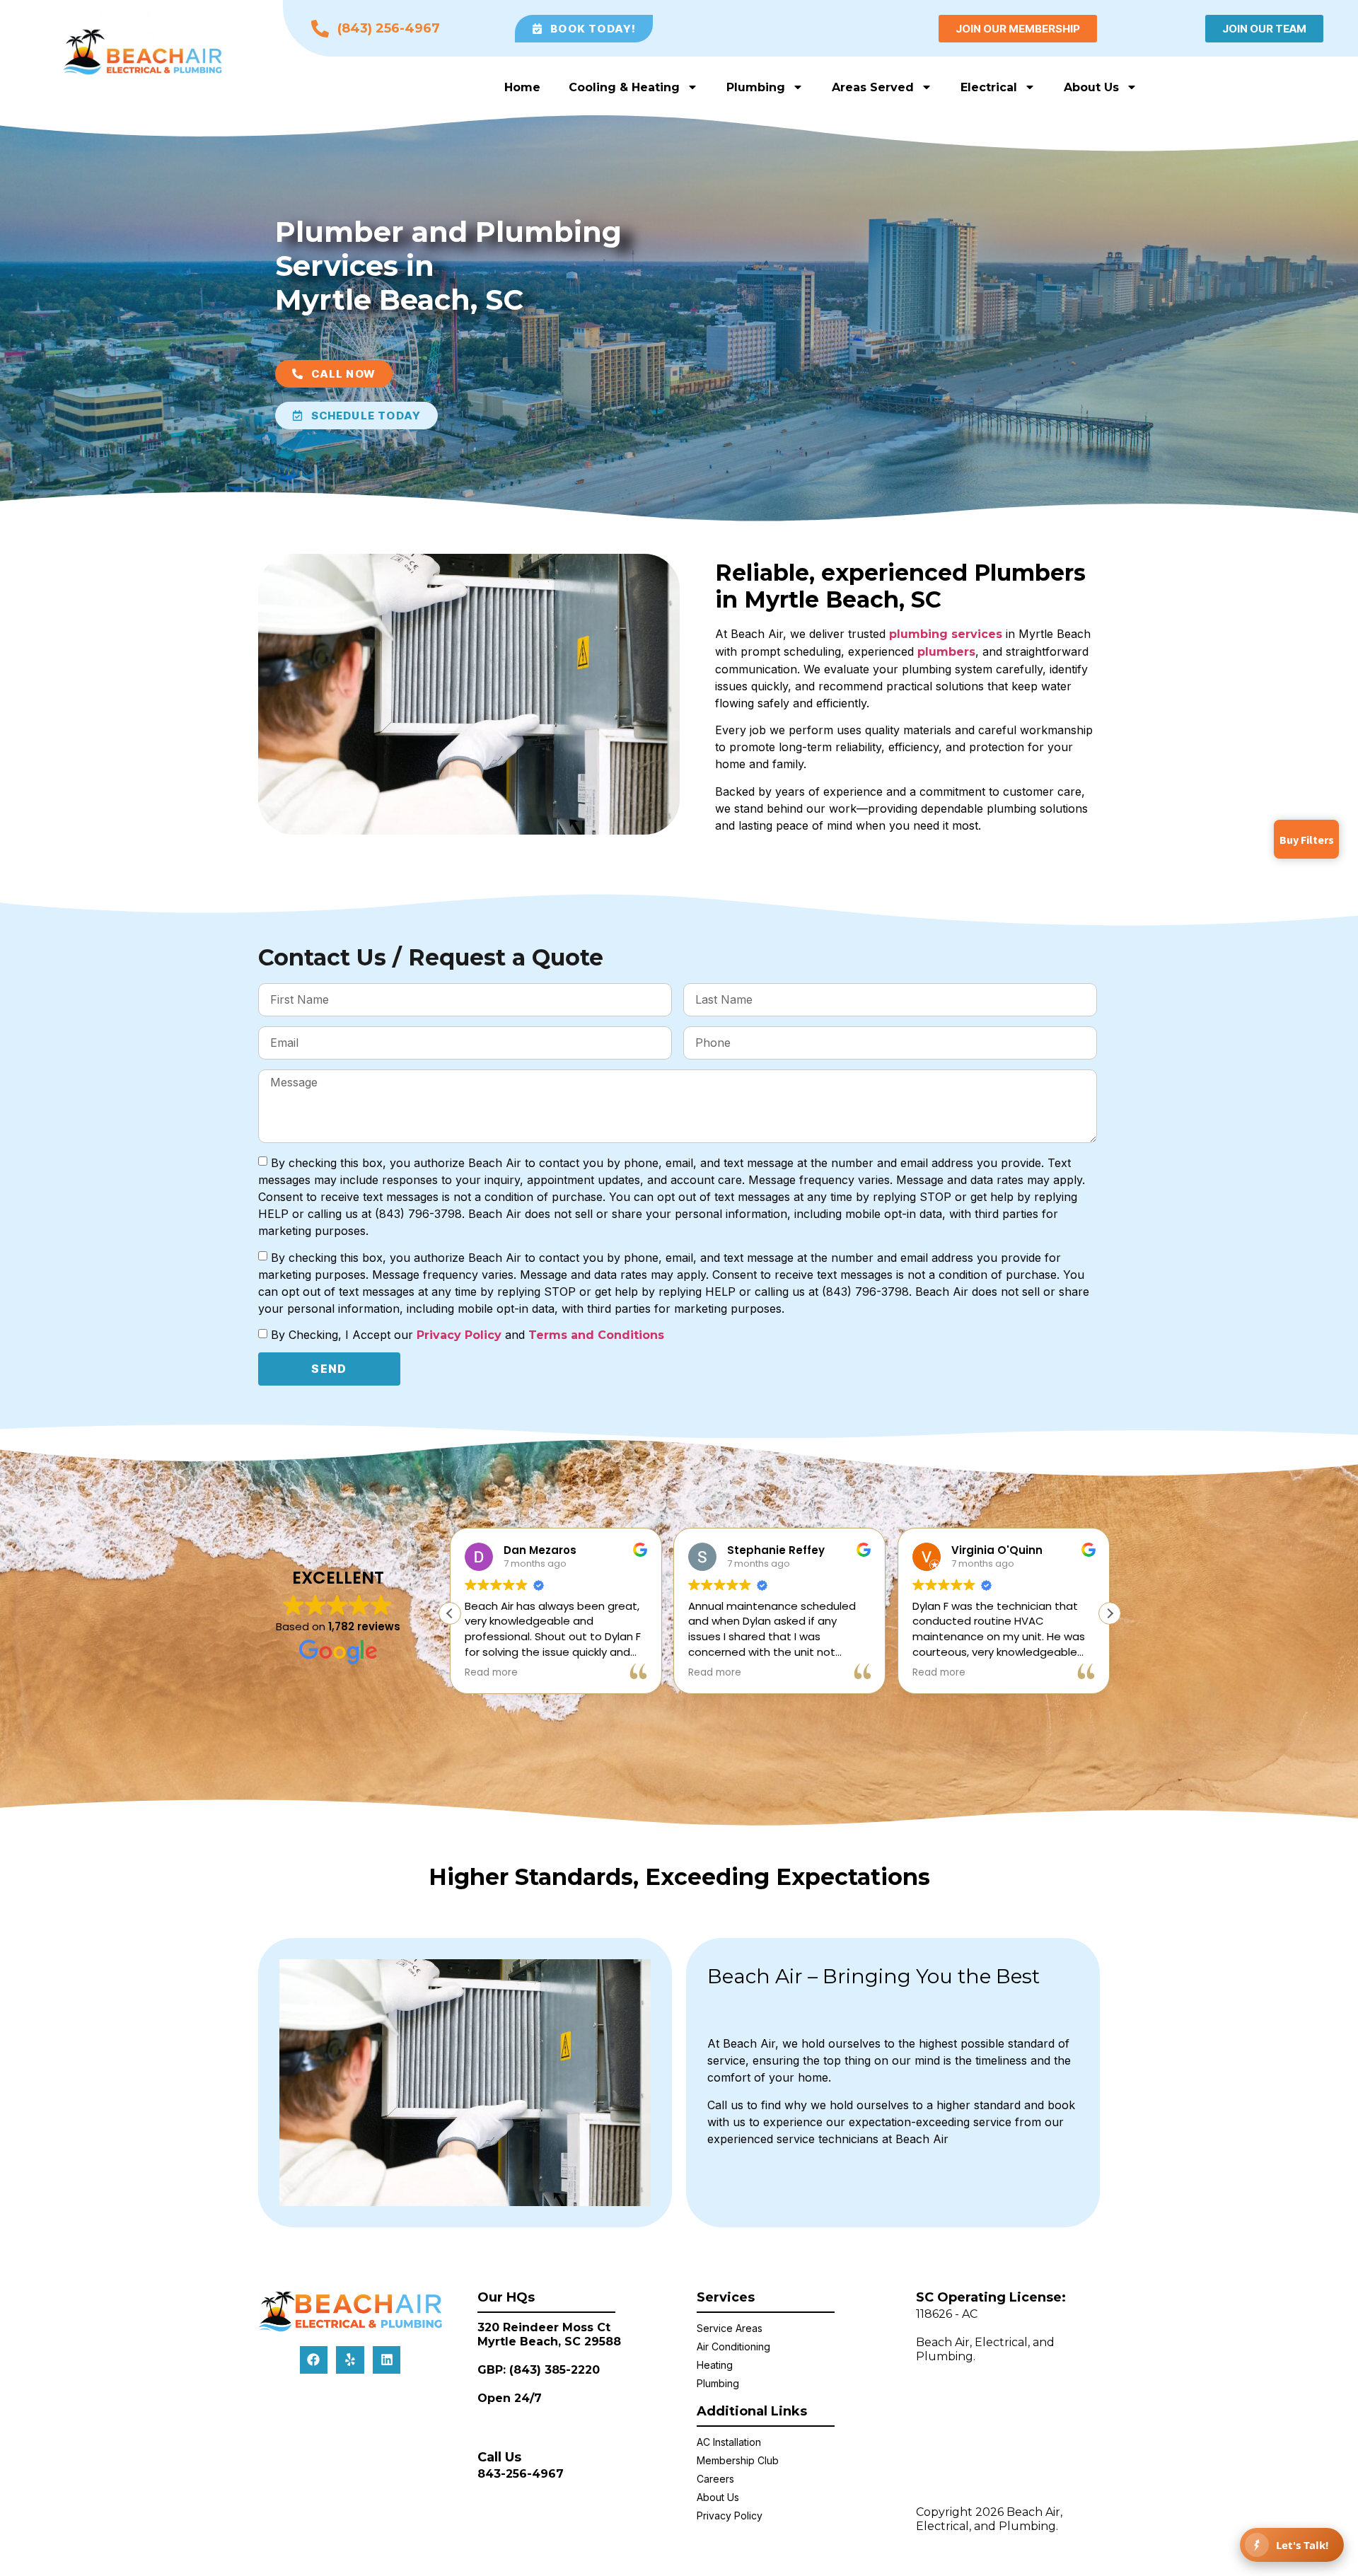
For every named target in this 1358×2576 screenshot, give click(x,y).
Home (522, 87)
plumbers (946, 652)
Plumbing (756, 87)
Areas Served (873, 87)
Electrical (989, 87)
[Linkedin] (387, 2360)
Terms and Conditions (596, 1335)
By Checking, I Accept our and (468, 1335)
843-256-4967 (521, 2474)
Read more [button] (491, 1673)
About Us (1091, 87)
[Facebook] (314, 2360)
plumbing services (946, 634)
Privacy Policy (461, 1335)
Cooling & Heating (624, 87)
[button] (1110, 1613)
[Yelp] (350, 2360)
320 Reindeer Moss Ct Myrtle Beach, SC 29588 (549, 2334)
